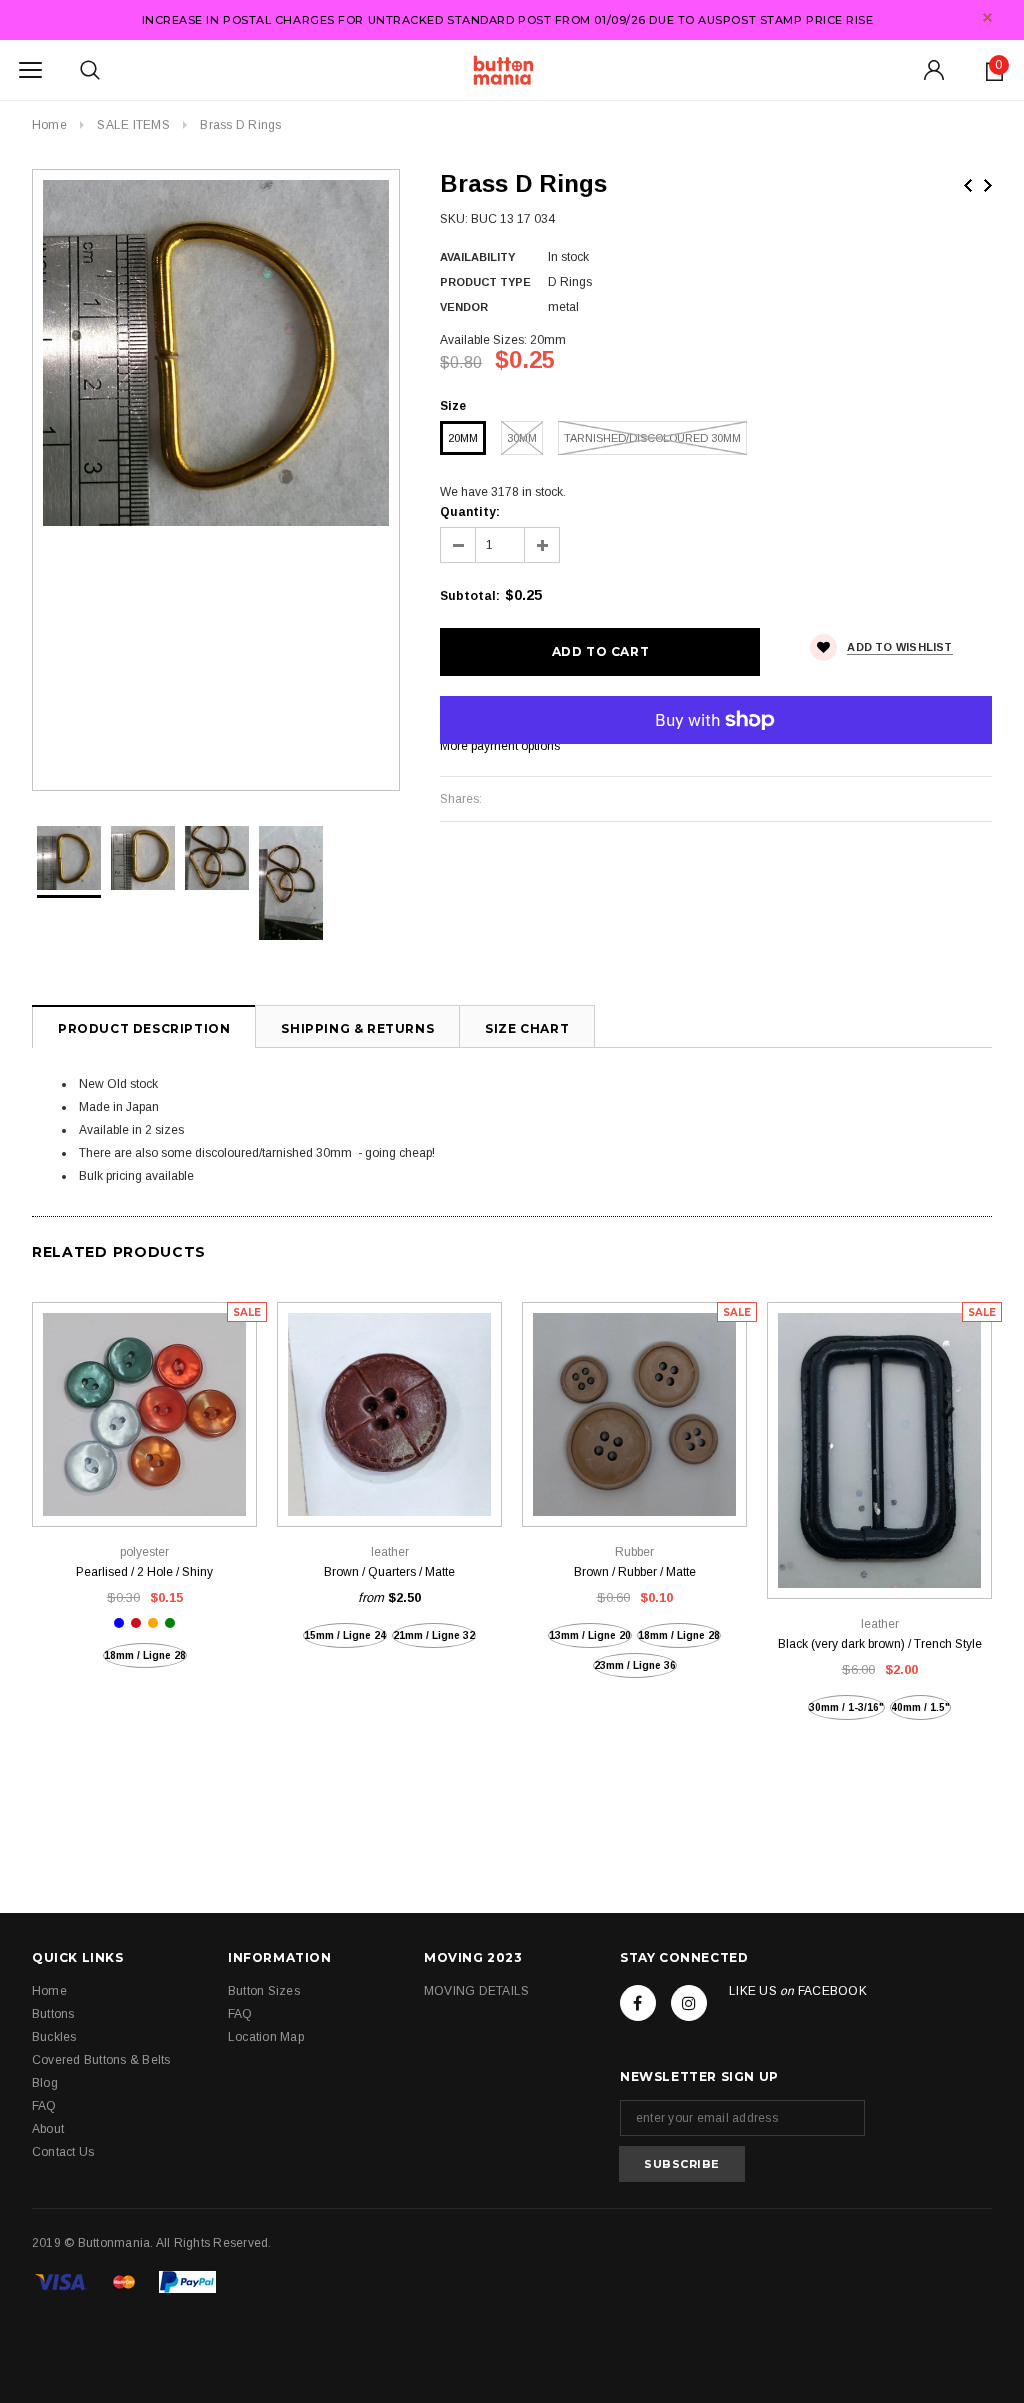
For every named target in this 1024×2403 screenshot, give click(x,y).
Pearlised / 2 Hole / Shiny (144, 1572)
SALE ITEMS (133, 125)
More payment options (500, 746)
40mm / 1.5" (920, 1707)
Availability (477, 257)
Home (49, 125)
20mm (463, 438)
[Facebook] (638, 2003)
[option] (216, 353)
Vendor (464, 307)
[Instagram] (689, 2003)
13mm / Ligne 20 (590, 1635)
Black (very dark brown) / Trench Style (880, 1644)
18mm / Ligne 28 (145, 1655)
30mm (522, 438)
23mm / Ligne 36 (635, 1665)
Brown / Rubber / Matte (635, 1572)
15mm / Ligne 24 (345, 1635)
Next (988, 185)
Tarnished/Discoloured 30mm (652, 438)
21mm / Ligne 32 (434, 1635)
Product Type (485, 282)
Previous (968, 185)
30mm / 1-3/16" (846, 1707)
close (987, 17)
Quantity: (470, 512)
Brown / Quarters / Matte (389, 1572)
